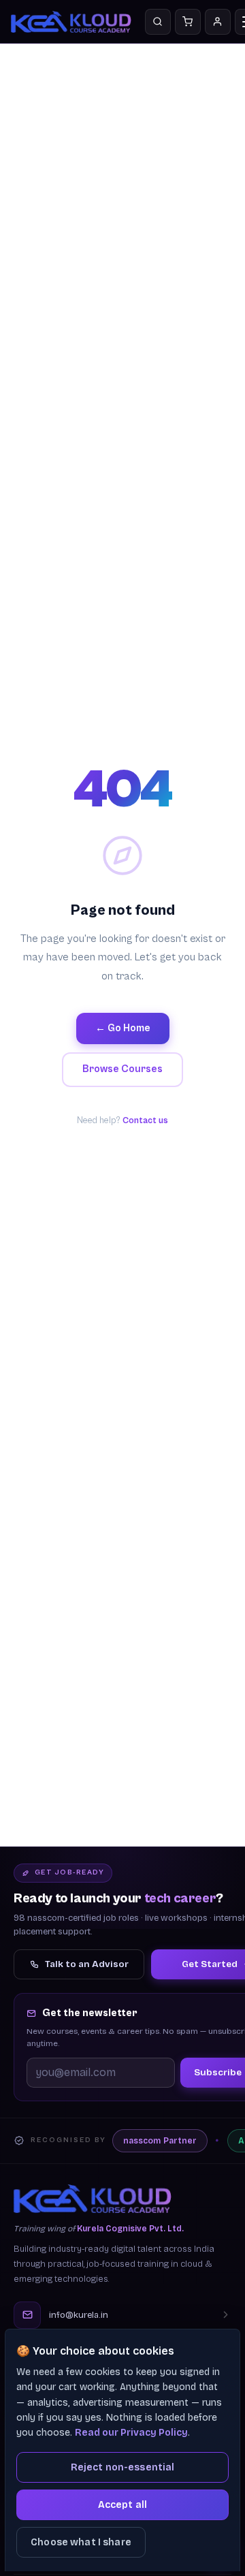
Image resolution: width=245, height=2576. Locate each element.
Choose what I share (81, 2542)
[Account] (218, 22)
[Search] (158, 22)
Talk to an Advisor (87, 1964)
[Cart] (188, 22)
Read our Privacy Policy (131, 2433)
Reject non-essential (123, 2467)
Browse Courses (122, 1069)
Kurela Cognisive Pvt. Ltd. (130, 2229)
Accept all (122, 2505)
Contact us (145, 1121)
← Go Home (123, 1028)
